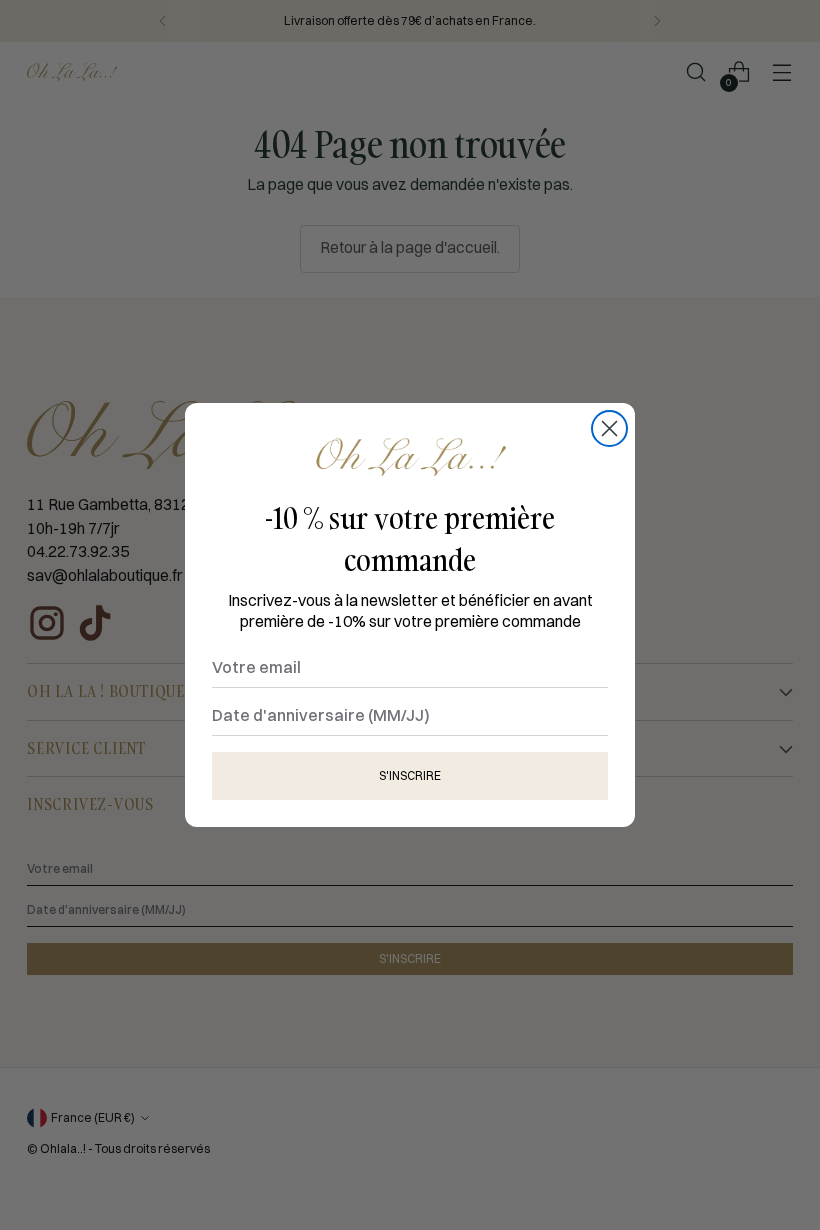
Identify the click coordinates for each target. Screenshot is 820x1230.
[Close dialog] (609, 428)
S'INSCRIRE (410, 775)
